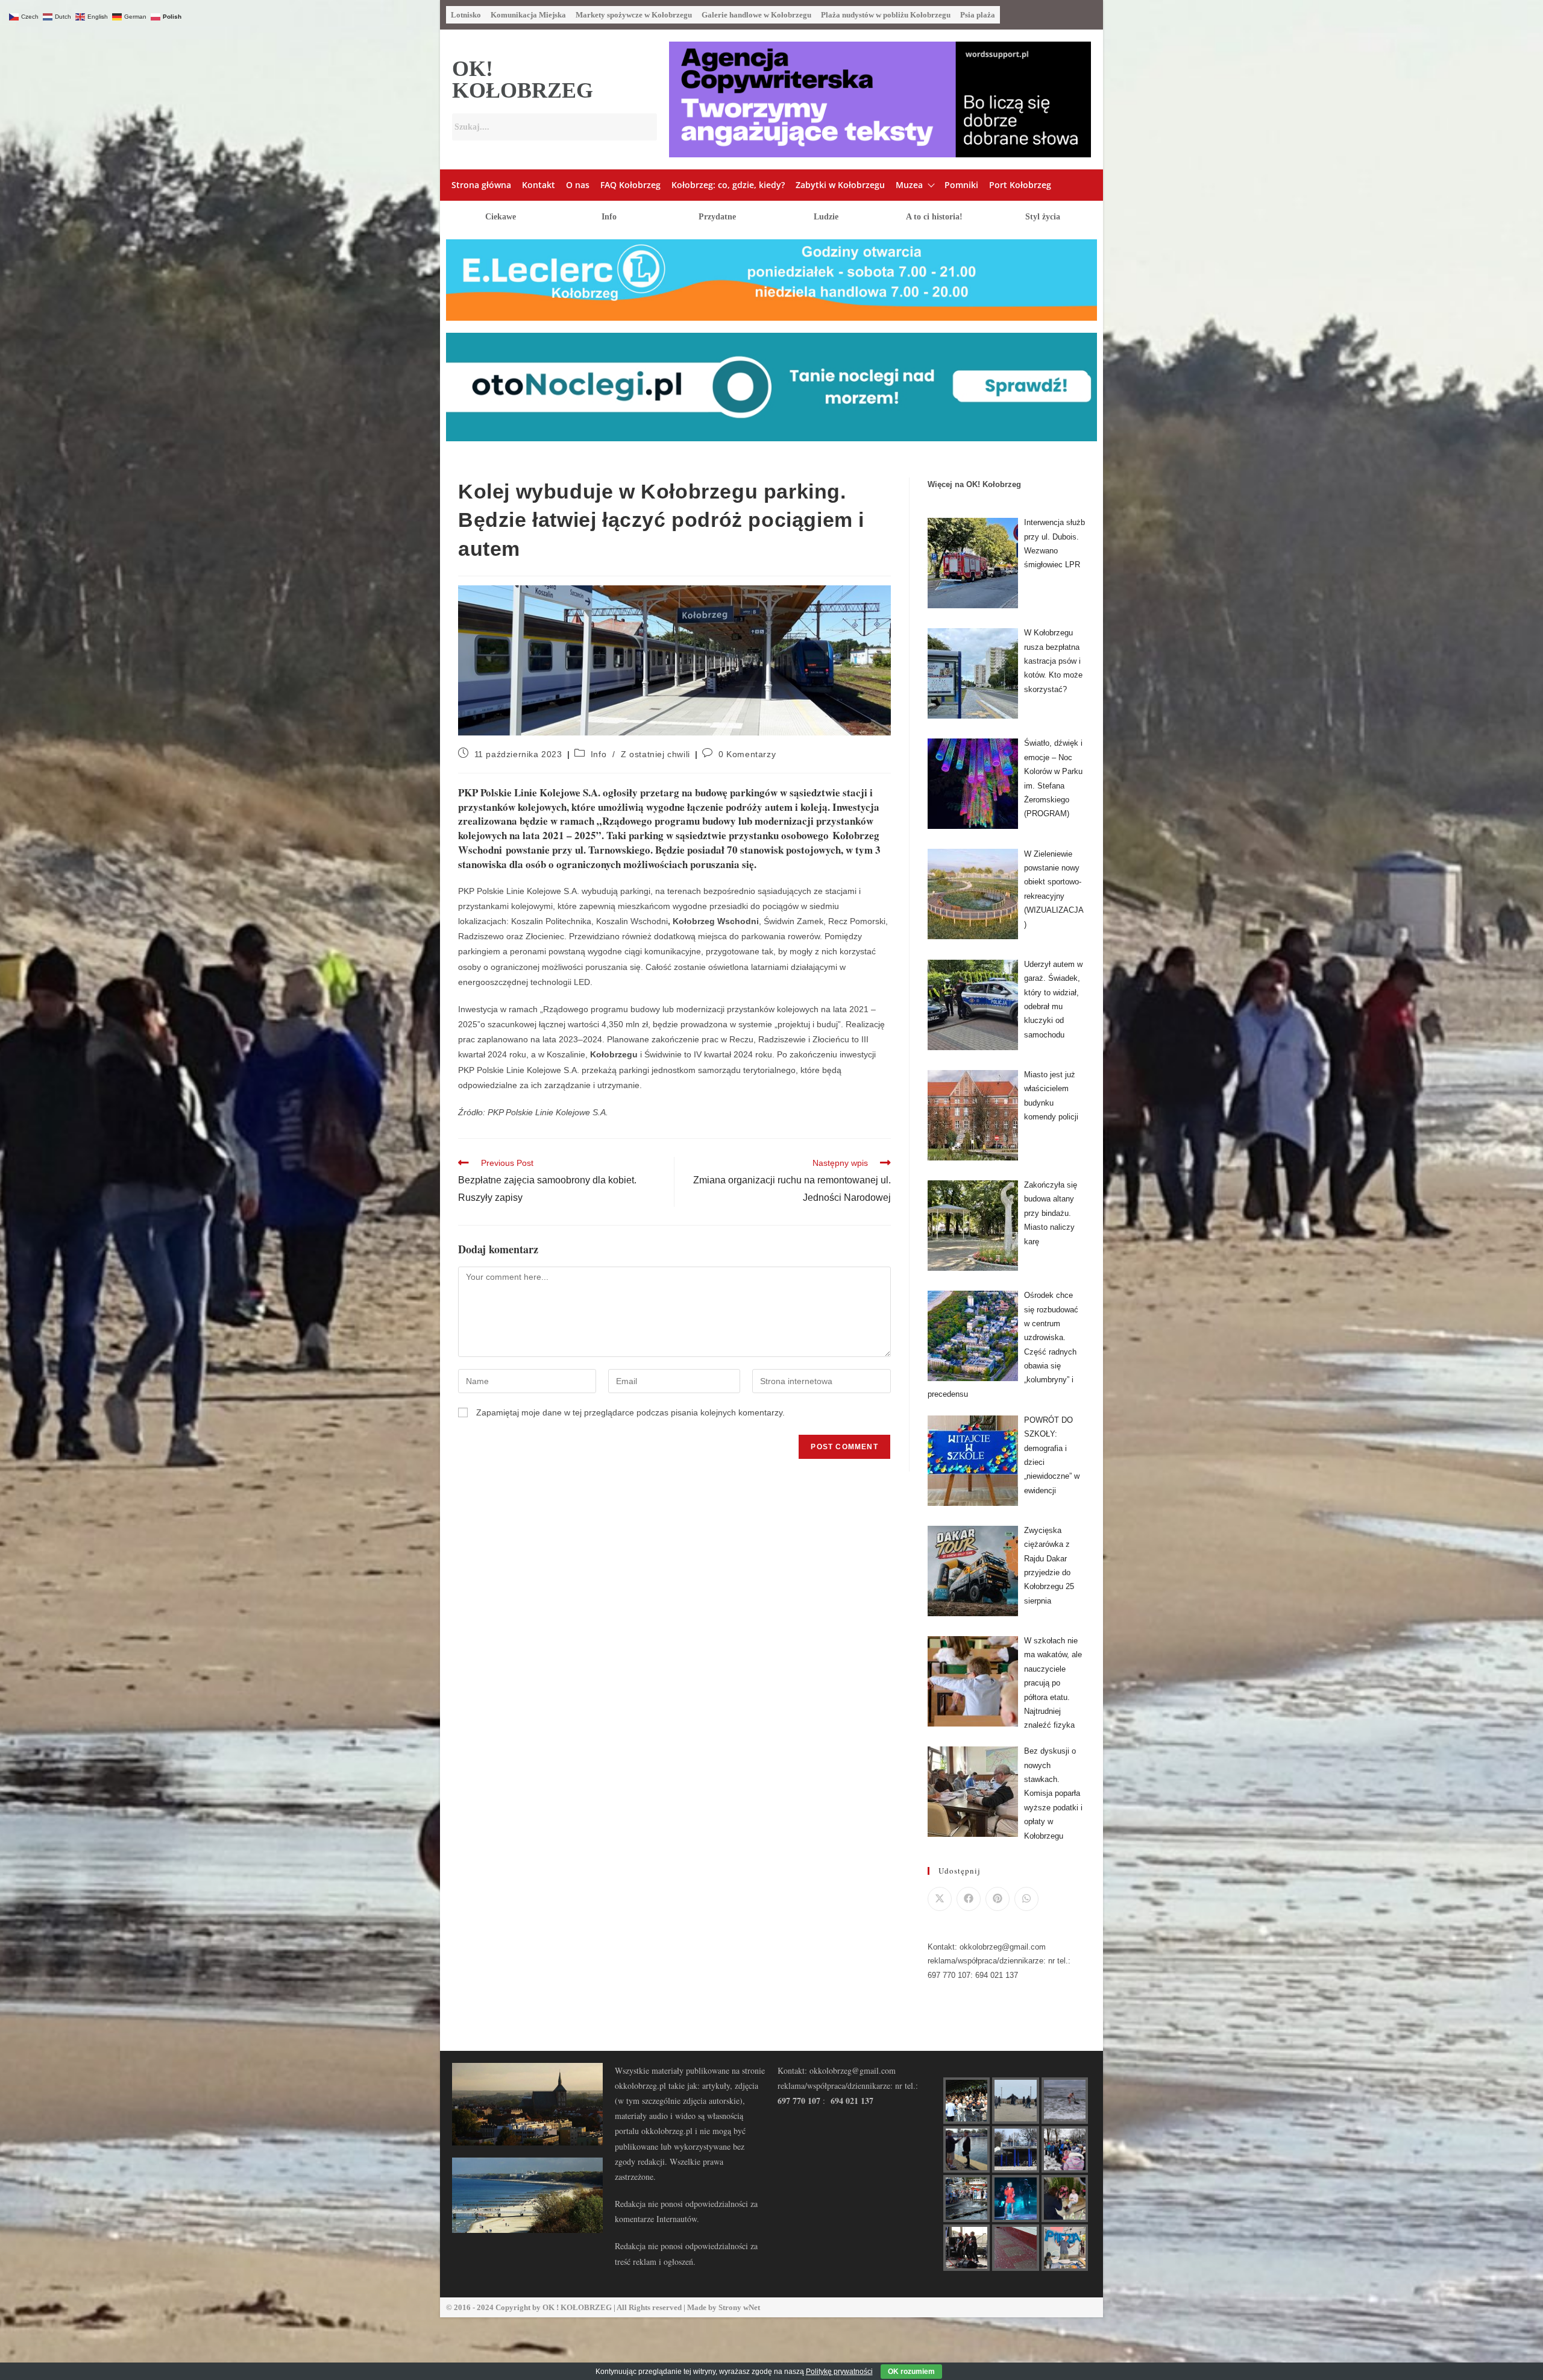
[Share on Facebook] (969, 1899)
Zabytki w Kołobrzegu (840, 185)
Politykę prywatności (839, 2372)
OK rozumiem (911, 2372)
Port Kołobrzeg (1020, 185)
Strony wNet (739, 2307)
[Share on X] (940, 1899)
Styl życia (1043, 217)
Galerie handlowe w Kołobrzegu (756, 15)
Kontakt (539, 185)
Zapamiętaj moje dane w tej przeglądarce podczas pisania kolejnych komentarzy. (630, 1412)
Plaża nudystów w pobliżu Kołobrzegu (886, 15)
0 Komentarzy (747, 754)
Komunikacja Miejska (528, 15)
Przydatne (717, 217)
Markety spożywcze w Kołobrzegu (634, 15)
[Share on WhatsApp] (1026, 1899)
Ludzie (826, 217)
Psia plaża (978, 15)
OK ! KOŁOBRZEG (577, 2307)
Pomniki (961, 185)
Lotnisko (466, 15)
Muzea (909, 185)
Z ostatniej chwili (655, 754)
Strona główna (481, 185)
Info (609, 217)
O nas (578, 185)
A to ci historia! (934, 217)
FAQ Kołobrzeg (630, 185)
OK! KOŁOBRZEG (523, 80)
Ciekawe (501, 217)
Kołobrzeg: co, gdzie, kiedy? (728, 185)
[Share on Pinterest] (998, 1899)
